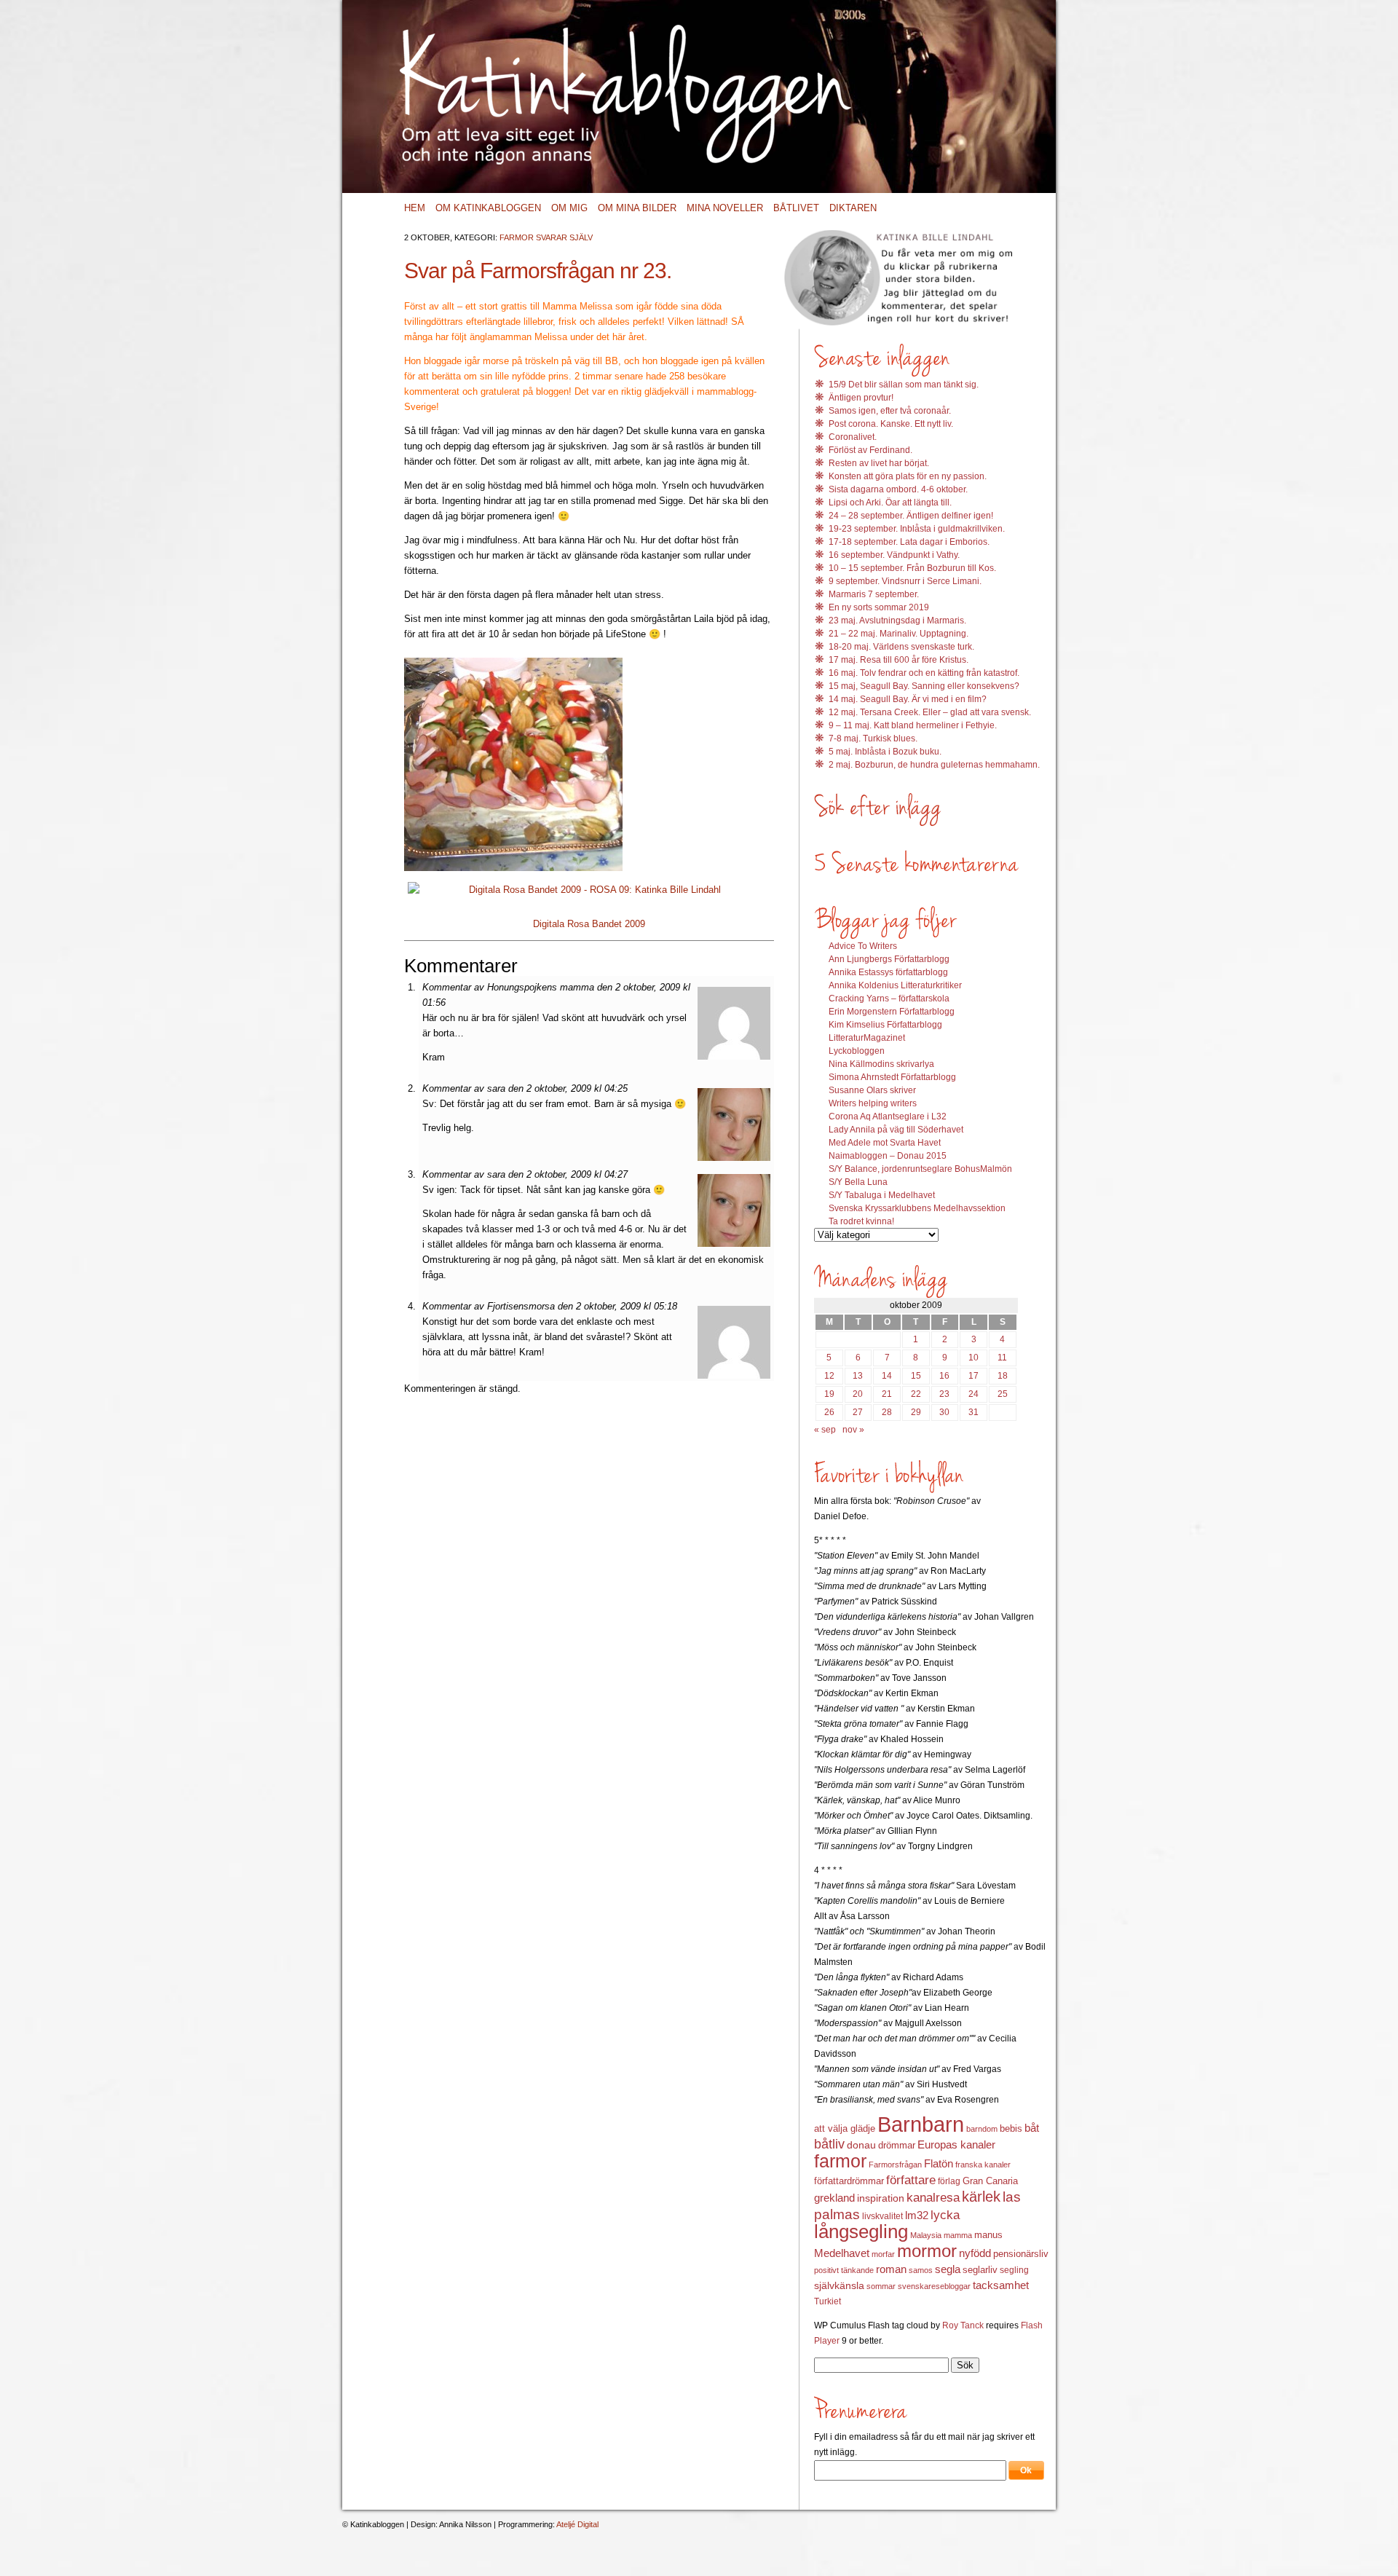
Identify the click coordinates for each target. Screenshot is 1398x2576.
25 (1003, 1394)
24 (974, 1394)
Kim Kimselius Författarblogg (885, 1025)
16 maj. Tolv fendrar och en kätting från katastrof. (924, 673)
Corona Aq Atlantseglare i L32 (888, 1116)
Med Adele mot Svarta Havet (885, 1143)
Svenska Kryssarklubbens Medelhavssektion (917, 1208)
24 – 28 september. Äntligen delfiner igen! (911, 516)
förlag (949, 2181)
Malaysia (926, 2235)
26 (829, 1412)
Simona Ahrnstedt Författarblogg (892, 1077)
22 (916, 1394)
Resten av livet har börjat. (879, 463)
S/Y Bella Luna (858, 1182)
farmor (840, 2161)
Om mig (569, 208)
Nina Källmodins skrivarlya (881, 1064)
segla (948, 2269)
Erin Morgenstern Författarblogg (892, 1012)
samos (921, 2270)
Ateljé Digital (577, 2524)
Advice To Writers (863, 946)
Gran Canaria (990, 2181)
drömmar (897, 2145)
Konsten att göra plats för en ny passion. (908, 476)
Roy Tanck (963, 2325)
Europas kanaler (956, 2145)
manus (988, 2235)
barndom (982, 2129)
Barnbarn (921, 2124)
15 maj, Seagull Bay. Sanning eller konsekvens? (924, 686)
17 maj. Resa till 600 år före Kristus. (899, 660)
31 (974, 1412)
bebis (1011, 2128)
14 (887, 1376)
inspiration (881, 2198)
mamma (958, 2235)
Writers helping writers (873, 1103)
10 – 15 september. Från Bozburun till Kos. (912, 568)
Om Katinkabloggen (488, 208)
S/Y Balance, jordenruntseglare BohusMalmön (920, 1169)
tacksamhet (1001, 2285)
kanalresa (933, 2198)
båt (1032, 2128)
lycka (945, 2215)
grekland (834, 2198)
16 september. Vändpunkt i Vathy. (894, 555)
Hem (415, 208)
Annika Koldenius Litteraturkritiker (895, 985)
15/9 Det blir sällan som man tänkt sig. (904, 385)
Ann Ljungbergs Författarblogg (889, 959)
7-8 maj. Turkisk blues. (873, 738)
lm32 (917, 2215)
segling (1014, 2270)
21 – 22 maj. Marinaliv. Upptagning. (899, 634)
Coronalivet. (853, 437)
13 (858, 1376)
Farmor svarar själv (546, 237)
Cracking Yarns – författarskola (889, 999)
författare (911, 2180)
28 (887, 1412)
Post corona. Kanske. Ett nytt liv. (891, 424)
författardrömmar (849, 2181)
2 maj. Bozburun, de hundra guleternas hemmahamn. (934, 765)
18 (1003, 1376)
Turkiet (828, 2301)
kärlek (981, 2197)
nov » (853, 1430)
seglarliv (980, 2270)
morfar (883, 2254)
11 (1002, 1358)
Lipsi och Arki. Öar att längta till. (890, 503)
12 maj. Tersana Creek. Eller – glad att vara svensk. (930, 712)
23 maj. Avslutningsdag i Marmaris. (897, 621)
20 (858, 1394)
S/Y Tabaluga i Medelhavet (882, 1195)
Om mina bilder (637, 208)
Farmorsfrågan (895, 2165)
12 (829, 1376)
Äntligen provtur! (861, 398)
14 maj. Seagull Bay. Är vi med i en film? (908, 699)
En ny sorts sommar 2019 (879, 607)
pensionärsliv (1021, 2254)
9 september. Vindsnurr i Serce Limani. (905, 581)
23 (944, 1394)
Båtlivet (796, 208)
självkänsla (839, 2285)
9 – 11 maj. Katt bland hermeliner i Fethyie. (913, 725)
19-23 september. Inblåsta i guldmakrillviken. (917, 529)
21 (887, 1394)
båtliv (829, 2144)
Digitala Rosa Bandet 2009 (589, 924)
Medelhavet (842, 2253)
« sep (825, 1430)
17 (974, 1376)
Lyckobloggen (857, 1051)
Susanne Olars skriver (872, 1090)
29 (916, 1412)
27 (858, 1412)
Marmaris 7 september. (874, 594)
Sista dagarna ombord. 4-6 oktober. (898, 489)
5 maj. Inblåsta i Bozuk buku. (885, 752)
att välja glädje (845, 2128)
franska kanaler (983, 2165)
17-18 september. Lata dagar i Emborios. (909, 542)
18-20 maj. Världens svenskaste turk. (901, 647)
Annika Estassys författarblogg (888, 972)
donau (861, 2145)
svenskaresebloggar (934, 2286)
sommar (881, 2286)
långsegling (861, 2232)
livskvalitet (882, 2216)
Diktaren (853, 208)
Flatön (939, 2163)
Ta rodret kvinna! (861, 1221)
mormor (927, 2251)
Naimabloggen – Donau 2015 (888, 1156)
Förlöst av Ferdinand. (870, 450)
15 (916, 1376)
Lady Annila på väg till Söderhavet (896, 1130)
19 (829, 1394)
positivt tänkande (844, 2270)
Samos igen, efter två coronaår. (890, 411)
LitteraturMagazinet (867, 1038)
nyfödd (975, 2253)
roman (891, 2269)
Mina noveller (725, 208)
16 (944, 1376)
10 (974, 1358)
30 (944, 1412)
